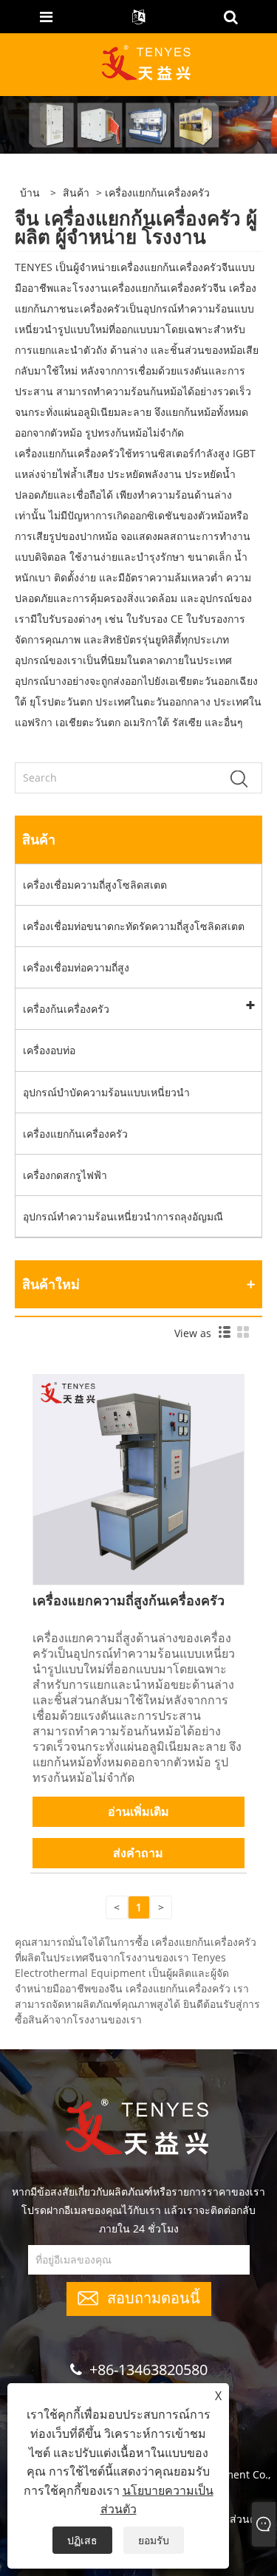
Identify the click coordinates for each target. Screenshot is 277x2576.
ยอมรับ (154, 2540)
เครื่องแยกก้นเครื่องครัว (75, 1134)
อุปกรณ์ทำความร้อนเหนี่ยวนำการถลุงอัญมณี (123, 1216)
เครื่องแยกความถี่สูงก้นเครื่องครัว (129, 1600)
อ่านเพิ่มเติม (138, 1811)
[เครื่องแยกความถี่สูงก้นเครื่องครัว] (138, 1479)
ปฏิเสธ (82, 2540)
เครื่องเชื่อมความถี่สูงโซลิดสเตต (95, 885)
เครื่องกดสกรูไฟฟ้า (65, 1175)
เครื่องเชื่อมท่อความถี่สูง (76, 967)
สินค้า (76, 192)
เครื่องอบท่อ (49, 1050)
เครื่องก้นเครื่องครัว (66, 1009)
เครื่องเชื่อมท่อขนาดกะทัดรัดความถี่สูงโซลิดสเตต (134, 926)
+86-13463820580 (148, 2370)
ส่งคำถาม (138, 1853)
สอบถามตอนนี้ (154, 2296)
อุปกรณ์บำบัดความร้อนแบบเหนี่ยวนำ (106, 1092)
